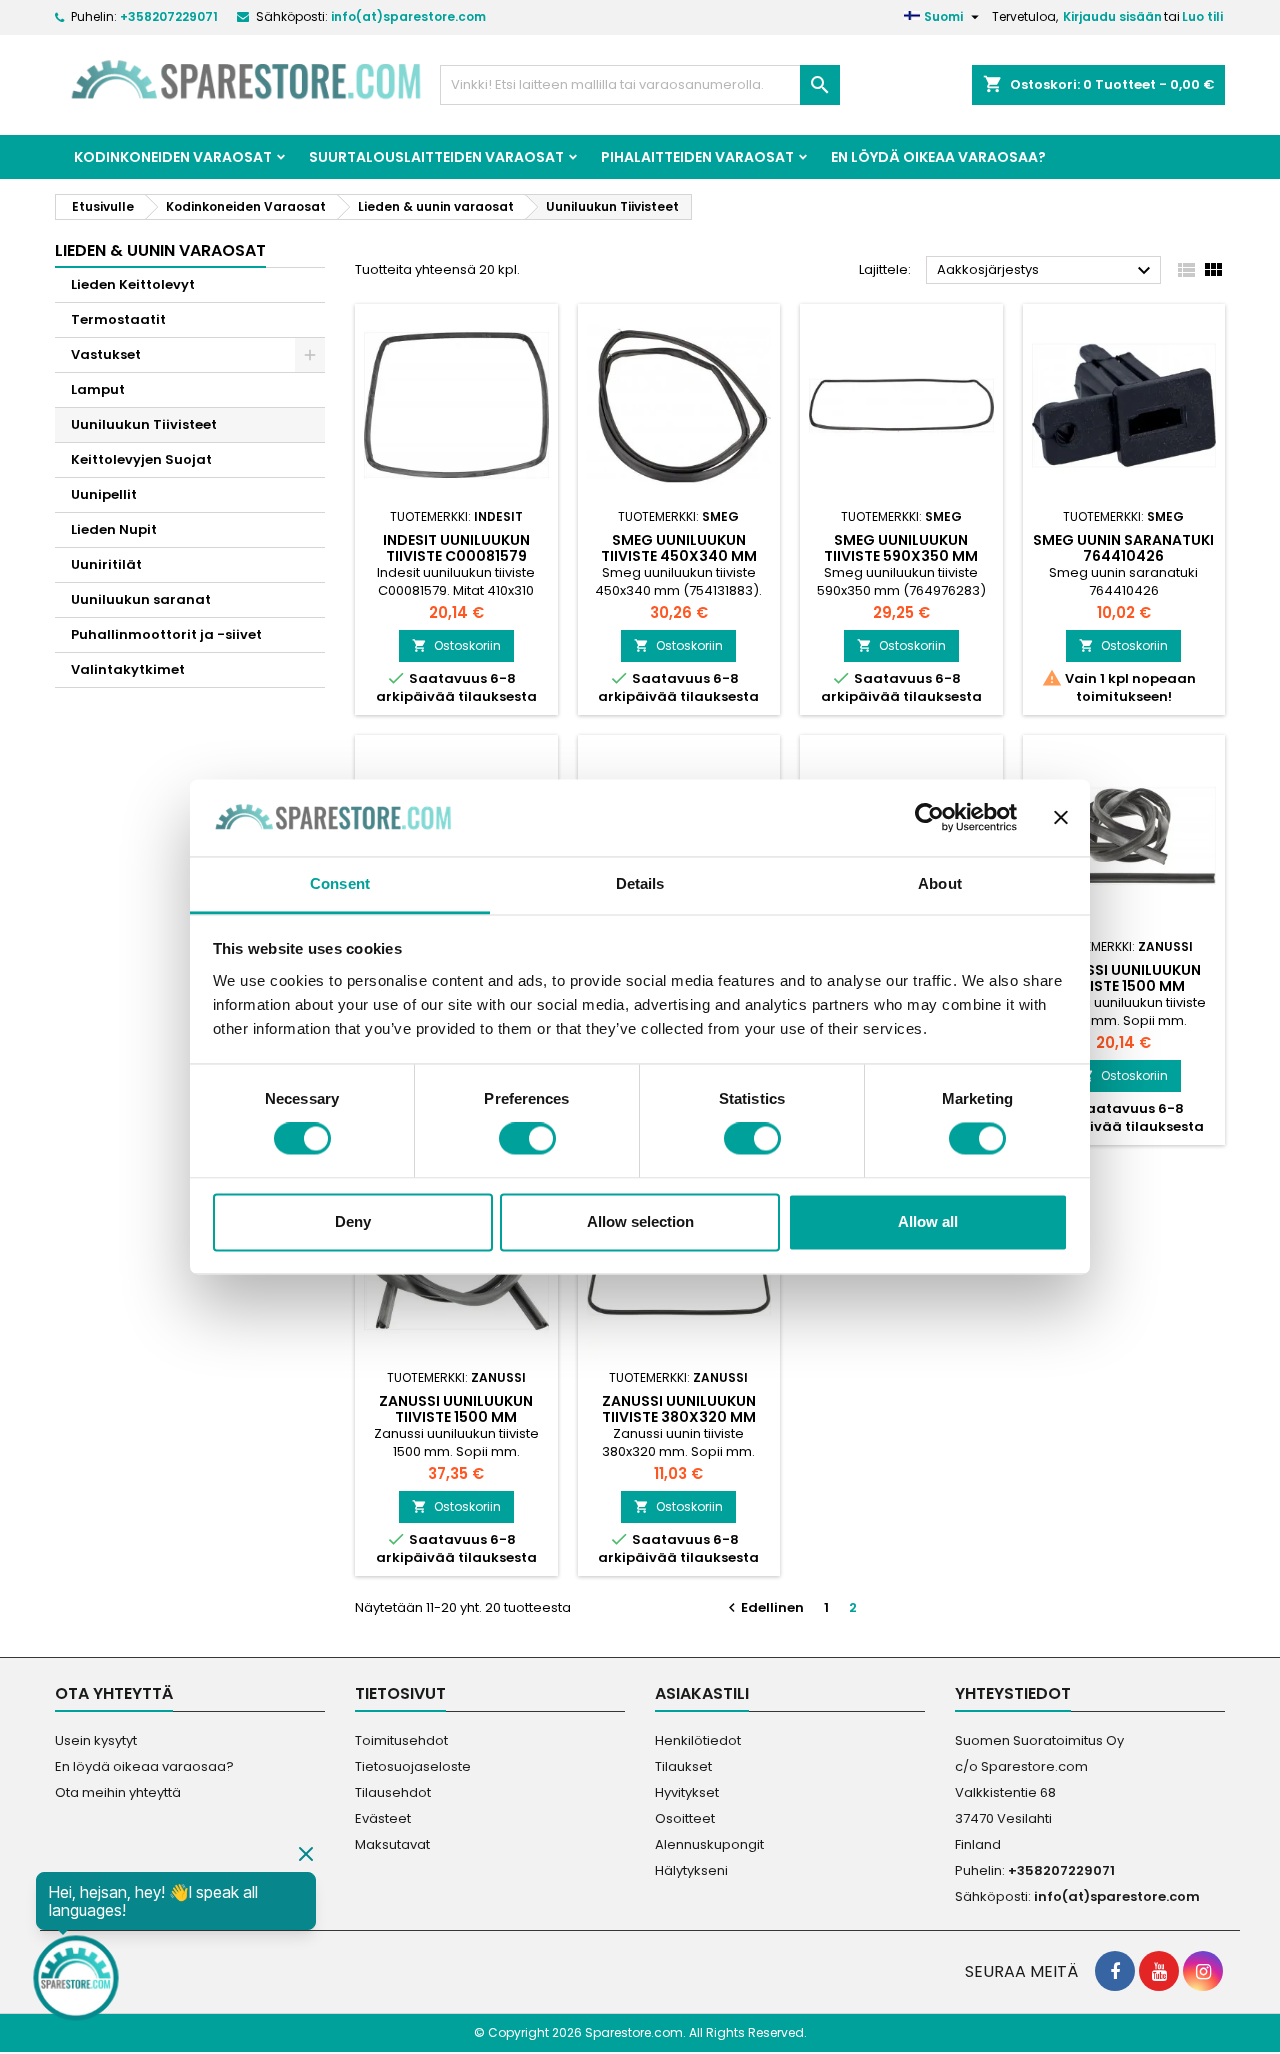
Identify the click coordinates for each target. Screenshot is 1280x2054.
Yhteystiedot (1013, 1693)
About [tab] (940, 883)
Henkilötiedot (698, 1740)
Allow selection (640, 1221)
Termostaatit (118, 319)
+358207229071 (169, 16)
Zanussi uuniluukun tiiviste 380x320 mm (679, 1409)
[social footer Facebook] (1115, 1971)
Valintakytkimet (128, 669)
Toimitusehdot (401, 1740)
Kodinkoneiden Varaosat (173, 157)
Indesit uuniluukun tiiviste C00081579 (456, 548)
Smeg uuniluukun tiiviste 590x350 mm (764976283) (901, 556)
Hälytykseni (691, 1870)
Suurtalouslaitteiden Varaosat (436, 157)
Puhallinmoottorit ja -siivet (166, 634)
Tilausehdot (393, 1792)
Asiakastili (702, 1693)
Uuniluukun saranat (141, 599)
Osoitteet (685, 1818)
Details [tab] (640, 883)
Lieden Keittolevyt (133, 284)
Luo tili (1202, 16)
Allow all (928, 1221)
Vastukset (106, 354)
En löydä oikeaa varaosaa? (938, 157)
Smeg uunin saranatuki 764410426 (1123, 548)
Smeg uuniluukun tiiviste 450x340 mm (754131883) (679, 556)
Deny (353, 1221)
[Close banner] (1061, 818)
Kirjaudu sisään (1112, 16)
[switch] (527, 1139)
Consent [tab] (340, 883)
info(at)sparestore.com (408, 16)
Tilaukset (683, 1766)
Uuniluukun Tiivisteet (144, 424)
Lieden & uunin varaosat (160, 250)
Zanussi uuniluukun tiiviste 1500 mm (1124, 978)
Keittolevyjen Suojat (141, 459)
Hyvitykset (687, 1792)
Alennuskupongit (709, 1844)
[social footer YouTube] (1159, 1971)
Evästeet (383, 1818)
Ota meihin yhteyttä (118, 1792)
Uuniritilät (106, 564)
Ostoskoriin (456, 645)
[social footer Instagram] (1203, 1971)
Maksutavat (392, 1844)
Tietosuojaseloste (413, 1766)
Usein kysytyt (96, 1740)
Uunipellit (104, 494)
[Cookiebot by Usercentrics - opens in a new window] (929, 818)
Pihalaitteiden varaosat (697, 157)
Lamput (98, 389)
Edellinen (763, 1607)
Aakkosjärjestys (1046, 271)
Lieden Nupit (114, 529)
